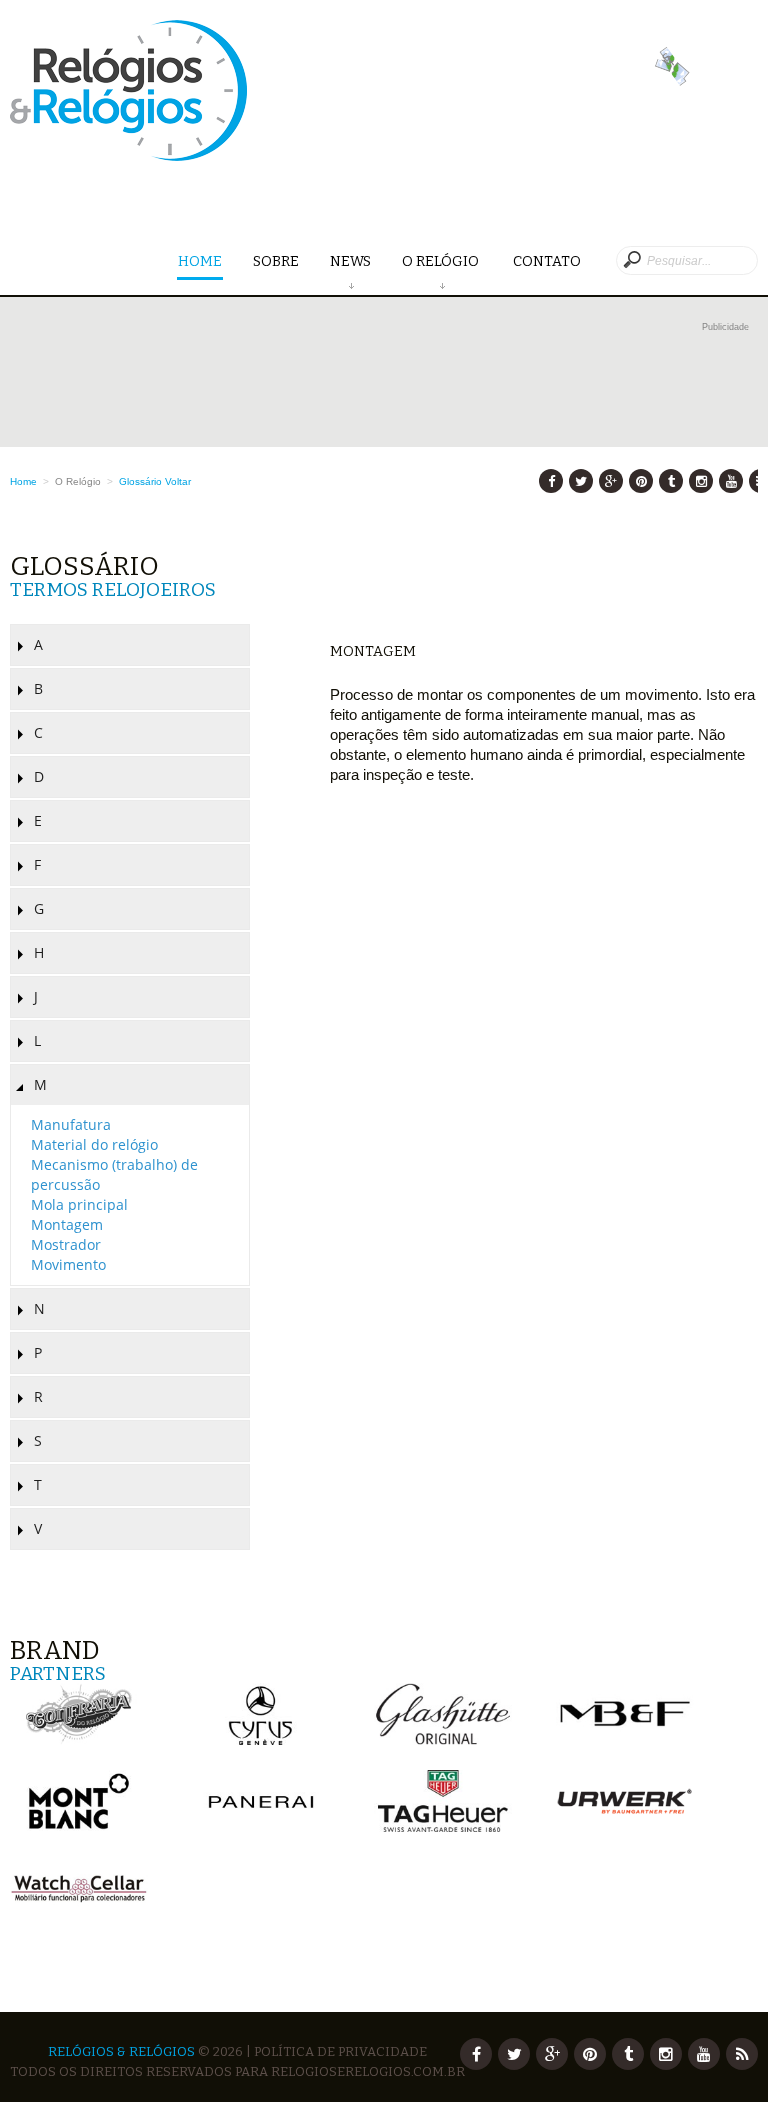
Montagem (67, 1224)
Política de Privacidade (340, 2051)
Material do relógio (94, 1144)
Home (200, 261)
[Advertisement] (384, 382)
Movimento (68, 1264)
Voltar (178, 481)
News (350, 261)
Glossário (140, 481)
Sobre (276, 261)
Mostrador (66, 1244)
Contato (547, 261)
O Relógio (442, 261)
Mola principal (79, 1204)
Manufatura (71, 1124)
